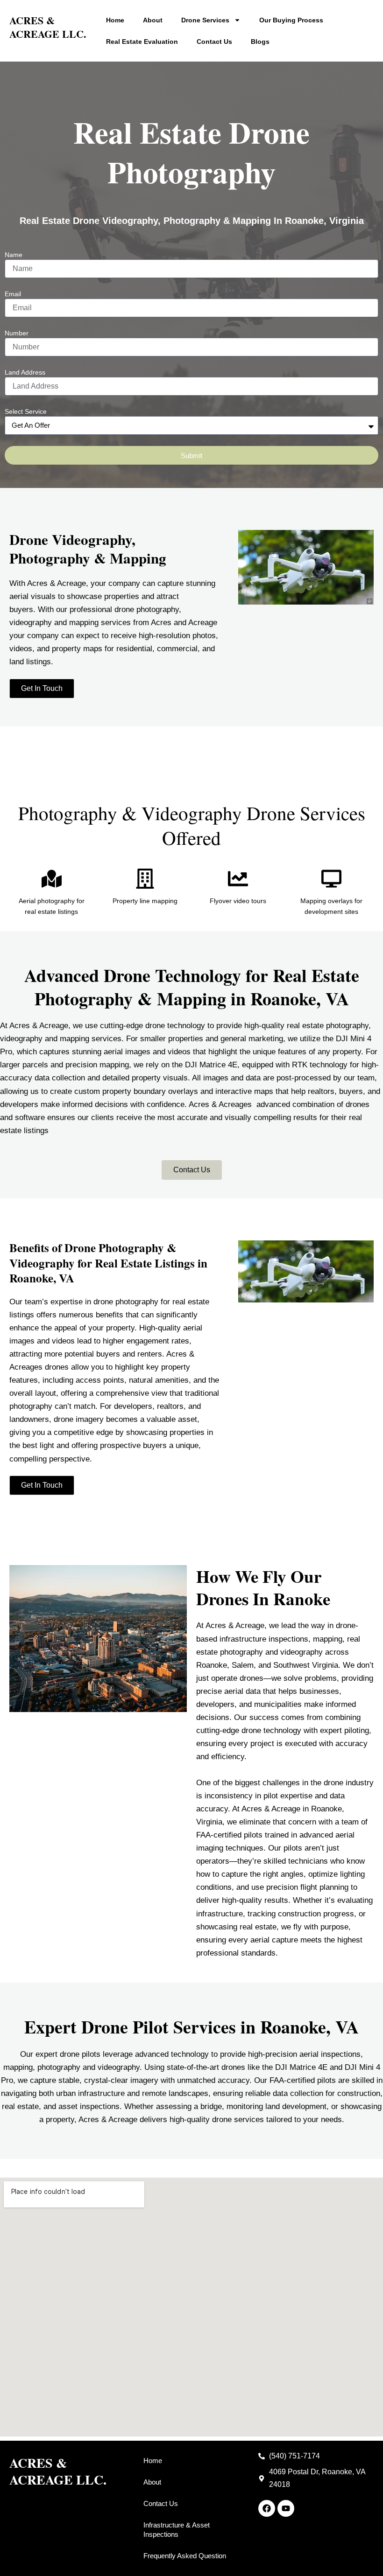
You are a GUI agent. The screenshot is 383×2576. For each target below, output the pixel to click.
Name (14, 255)
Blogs (260, 42)
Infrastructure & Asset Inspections (177, 2530)
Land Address (25, 372)
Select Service (26, 411)
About (153, 20)
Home (115, 20)
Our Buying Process (291, 20)
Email (13, 294)
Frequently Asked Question (185, 2556)
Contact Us (214, 42)
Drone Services (205, 20)
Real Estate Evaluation (142, 42)
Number (17, 333)
